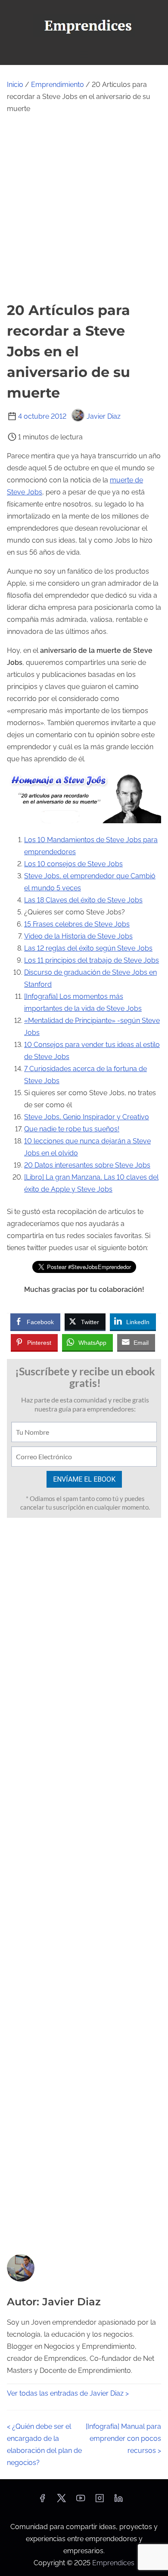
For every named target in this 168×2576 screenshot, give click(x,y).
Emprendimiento (58, 85)
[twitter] (61, 2501)
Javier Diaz (104, 416)
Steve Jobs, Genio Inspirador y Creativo (87, 1117)
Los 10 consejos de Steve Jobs (73, 864)
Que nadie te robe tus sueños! (72, 1129)
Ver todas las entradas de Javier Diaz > (68, 2393)
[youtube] (81, 2501)
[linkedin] (118, 2501)
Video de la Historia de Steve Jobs (78, 936)
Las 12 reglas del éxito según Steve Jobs (88, 948)
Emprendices (113, 2563)
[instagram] (100, 2501)
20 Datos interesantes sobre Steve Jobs (87, 1165)
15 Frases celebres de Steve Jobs (77, 924)
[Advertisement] (84, 207)
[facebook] (42, 2501)
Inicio (15, 85)
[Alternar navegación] (84, 54)
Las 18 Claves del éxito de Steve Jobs (83, 900)
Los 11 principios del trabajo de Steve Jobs (92, 960)
